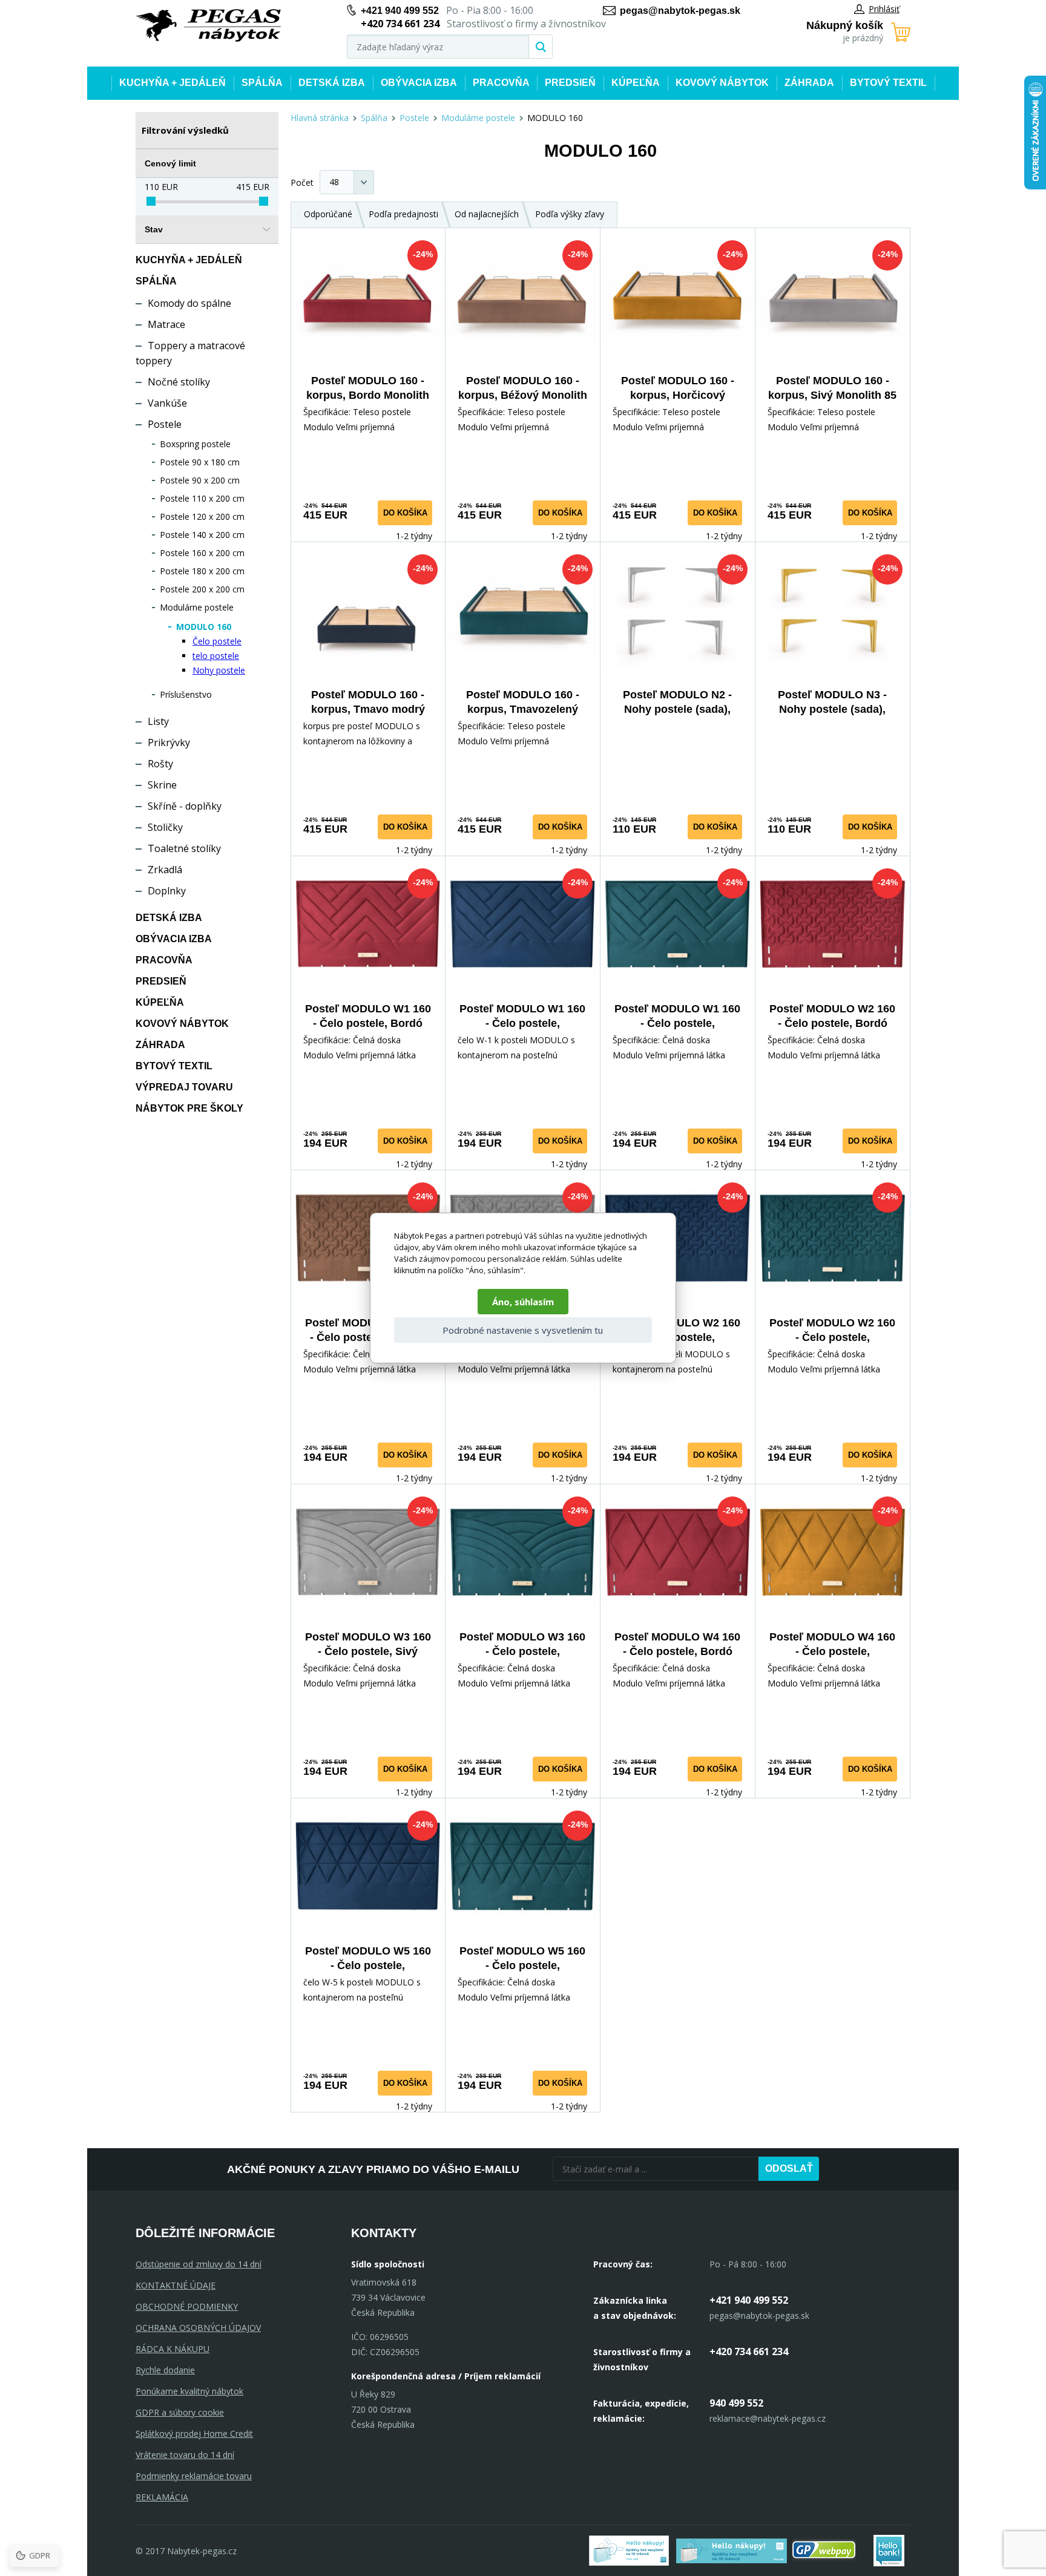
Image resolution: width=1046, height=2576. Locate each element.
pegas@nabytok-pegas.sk (680, 11)
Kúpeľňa (636, 83)
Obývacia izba (419, 83)
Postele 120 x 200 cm (202, 516)
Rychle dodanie (165, 2370)
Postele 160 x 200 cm (202, 553)
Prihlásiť (884, 9)
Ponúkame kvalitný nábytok (189, 2391)
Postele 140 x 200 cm (202, 535)
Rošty (160, 764)
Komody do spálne (189, 303)
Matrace (166, 324)
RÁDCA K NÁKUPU (173, 2349)
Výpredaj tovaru (184, 1087)
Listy (158, 721)
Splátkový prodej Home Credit (194, 2433)
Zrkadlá (165, 870)
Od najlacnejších (487, 214)
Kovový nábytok (722, 83)
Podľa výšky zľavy (570, 214)
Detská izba (332, 83)
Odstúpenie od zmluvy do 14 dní (199, 2264)
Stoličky (165, 827)
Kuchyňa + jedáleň (173, 83)
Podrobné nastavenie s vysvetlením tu (523, 1330)
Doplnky (167, 891)
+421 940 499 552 (400, 11)
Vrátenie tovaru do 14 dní (185, 2455)
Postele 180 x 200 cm (202, 571)
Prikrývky (169, 742)
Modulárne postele (197, 607)
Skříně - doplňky (185, 806)
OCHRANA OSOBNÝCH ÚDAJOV (198, 2328)
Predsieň (570, 83)
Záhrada (809, 83)
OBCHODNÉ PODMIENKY (187, 2306)
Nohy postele (219, 670)
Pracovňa (501, 83)
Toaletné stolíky (184, 848)
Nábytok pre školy (189, 1108)
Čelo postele (217, 641)
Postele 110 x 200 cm (202, 498)
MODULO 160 (204, 627)
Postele (165, 424)
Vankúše (167, 403)
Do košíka (405, 513)
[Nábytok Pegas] (208, 26)
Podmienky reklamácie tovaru (194, 2476)
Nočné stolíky (179, 382)
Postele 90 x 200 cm (200, 480)
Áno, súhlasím (523, 1302)
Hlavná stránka (320, 118)
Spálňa (262, 83)
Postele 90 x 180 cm (200, 462)
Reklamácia (162, 2497)
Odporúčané (328, 214)
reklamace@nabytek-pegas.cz (768, 2418)
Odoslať (789, 2168)
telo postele (216, 656)
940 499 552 (736, 2403)
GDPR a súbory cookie (180, 2412)
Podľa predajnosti (403, 214)
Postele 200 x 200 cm (202, 589)
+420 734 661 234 (749, 2352)
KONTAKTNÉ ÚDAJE (176, 2285)
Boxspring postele (195, 444)
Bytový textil (888, 83)
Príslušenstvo (186, 694)
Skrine (162, 785)
